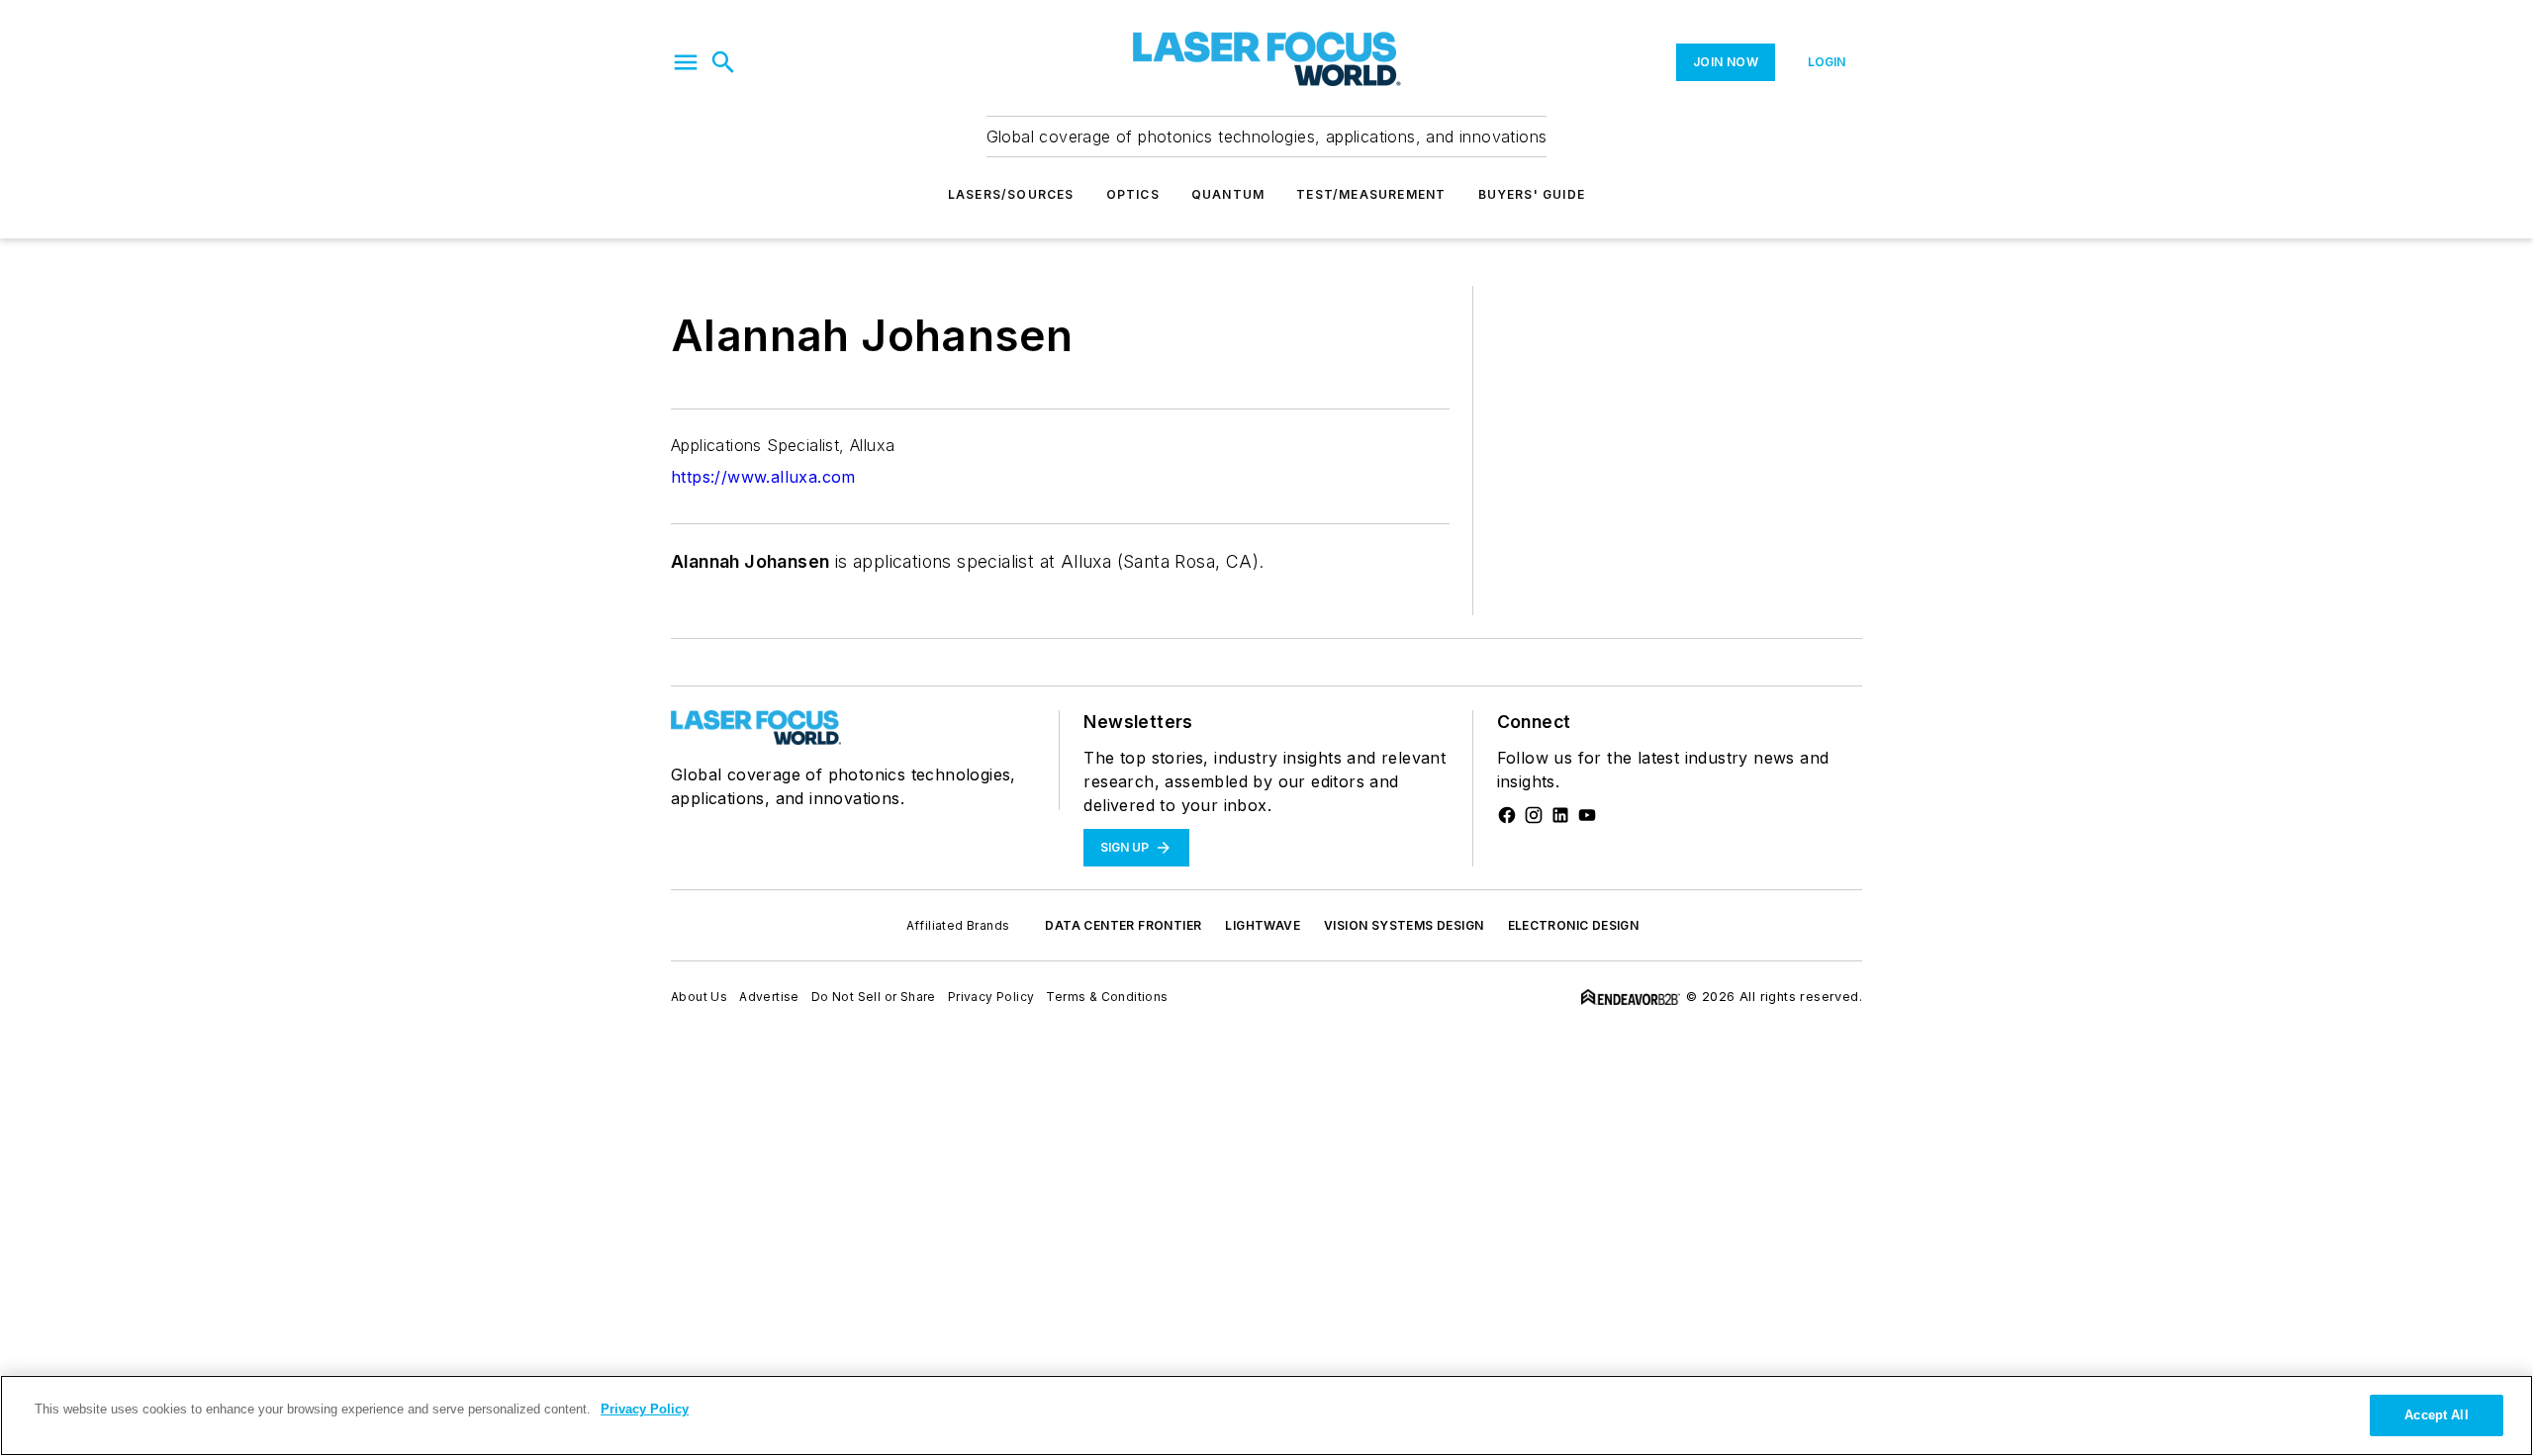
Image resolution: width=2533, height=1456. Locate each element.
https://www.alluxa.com (763, 477)
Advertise (769, 997)
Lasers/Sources (1011, 194)
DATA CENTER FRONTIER (1123, 925)
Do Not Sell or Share (874, 997)
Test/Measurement (1371, 194)
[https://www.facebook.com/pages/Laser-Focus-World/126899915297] (1507, 815)
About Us (699, 997)
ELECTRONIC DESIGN (1574, 925)
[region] (1266, 1415)
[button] (686, 62)
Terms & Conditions (1107, 997)
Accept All (2436, 1415)
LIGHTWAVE (1263, 925)
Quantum (1228, 194)
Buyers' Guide (1532, 194)
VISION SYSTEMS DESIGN (1404, 925)
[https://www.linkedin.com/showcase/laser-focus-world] (1560, 815)
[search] (723, 62)
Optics (1133, 194)
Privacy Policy (991, 997)
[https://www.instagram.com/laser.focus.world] (1534, 815)
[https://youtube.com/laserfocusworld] (1587, 815)
